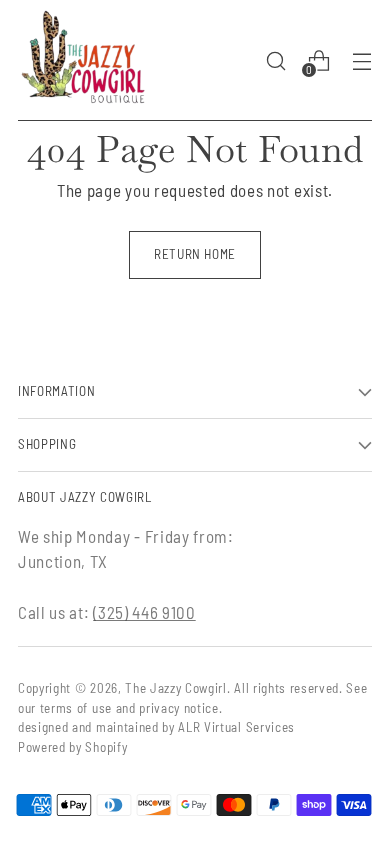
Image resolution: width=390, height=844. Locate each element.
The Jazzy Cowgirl (176, 688)
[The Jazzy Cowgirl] (83, 60)
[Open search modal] (275, 60)
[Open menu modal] (361, 60)
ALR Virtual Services (236, 727)
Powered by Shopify (72, 747)
